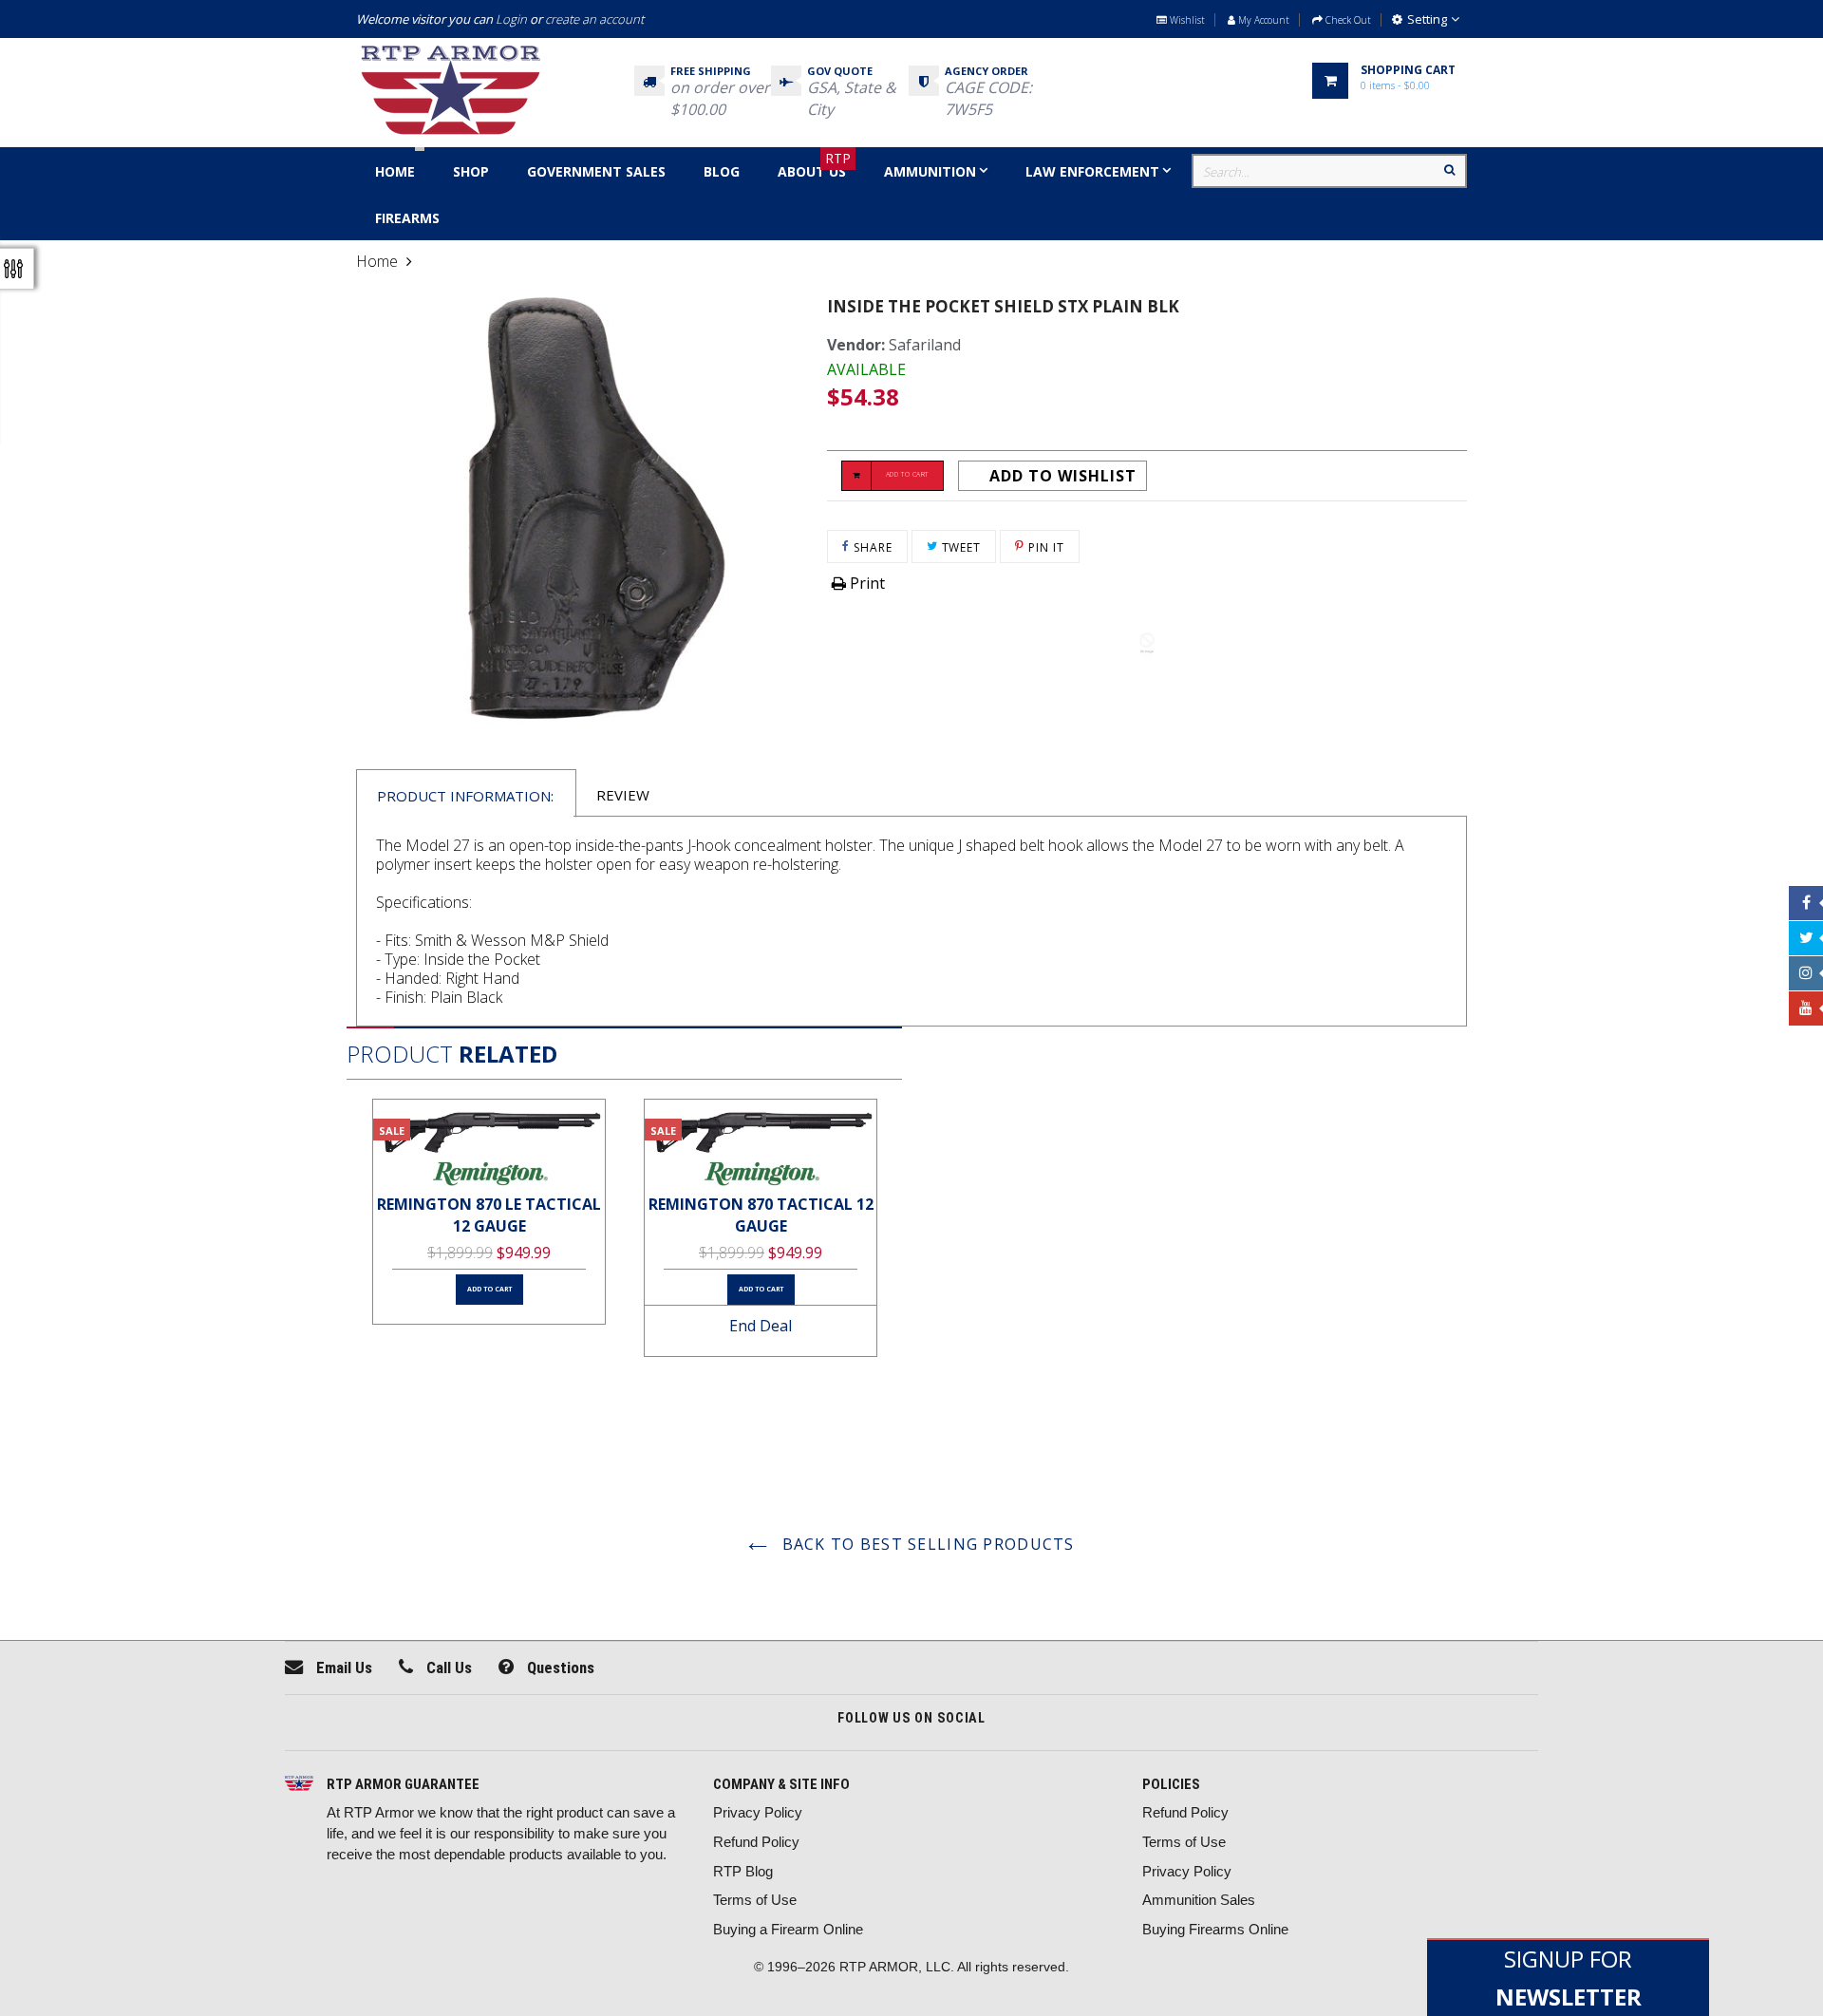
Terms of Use (755, 1900)
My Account (1262, 20)
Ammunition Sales (1199, 1900)
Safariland (925, 345)
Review (623, 795)
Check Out (1347, 20)
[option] (489, 1212)
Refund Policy (756, 1842)
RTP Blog (743, 1871)
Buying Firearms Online (1215, 1929)
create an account (594, 19)
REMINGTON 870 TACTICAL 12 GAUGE (761, 1215)
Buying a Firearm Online (788, 1929)
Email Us (342, 1667)
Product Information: (465, 796)
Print (865, 583)
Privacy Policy (758, 1812)
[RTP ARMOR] (299, 1785)
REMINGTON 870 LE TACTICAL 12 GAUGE (489, 1215)
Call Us (447, 1667)
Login (511, 19)
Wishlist (1186, 20)
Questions (559, 1667)
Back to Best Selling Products (925, 1544)
